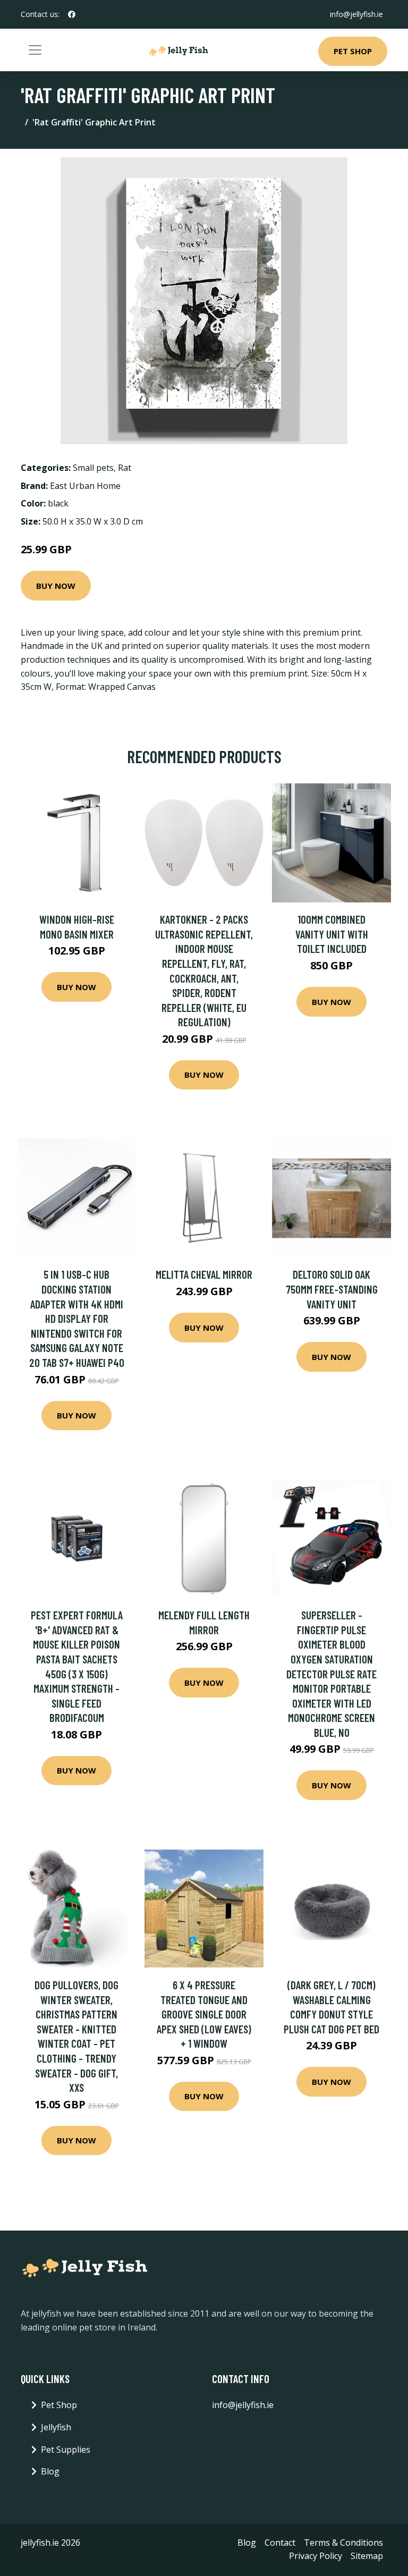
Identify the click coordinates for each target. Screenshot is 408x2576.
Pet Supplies (66, 2450)
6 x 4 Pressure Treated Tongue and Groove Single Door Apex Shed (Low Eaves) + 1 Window (204, 2014)
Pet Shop (353, 51)
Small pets (93, 468)
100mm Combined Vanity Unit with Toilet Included (332, 934)
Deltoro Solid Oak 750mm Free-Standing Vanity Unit (332, 1289)
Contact (280, 2543)
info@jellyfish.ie (356, 14)
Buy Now (56, 586)
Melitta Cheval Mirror (204, 1274)
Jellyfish (56, 2427)
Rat (125, 468)
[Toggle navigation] (35, 50)
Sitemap (367, 2556)
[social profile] (72, 14)
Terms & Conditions (343, 2543)
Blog (50, 2471)
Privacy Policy (316, 2556)
